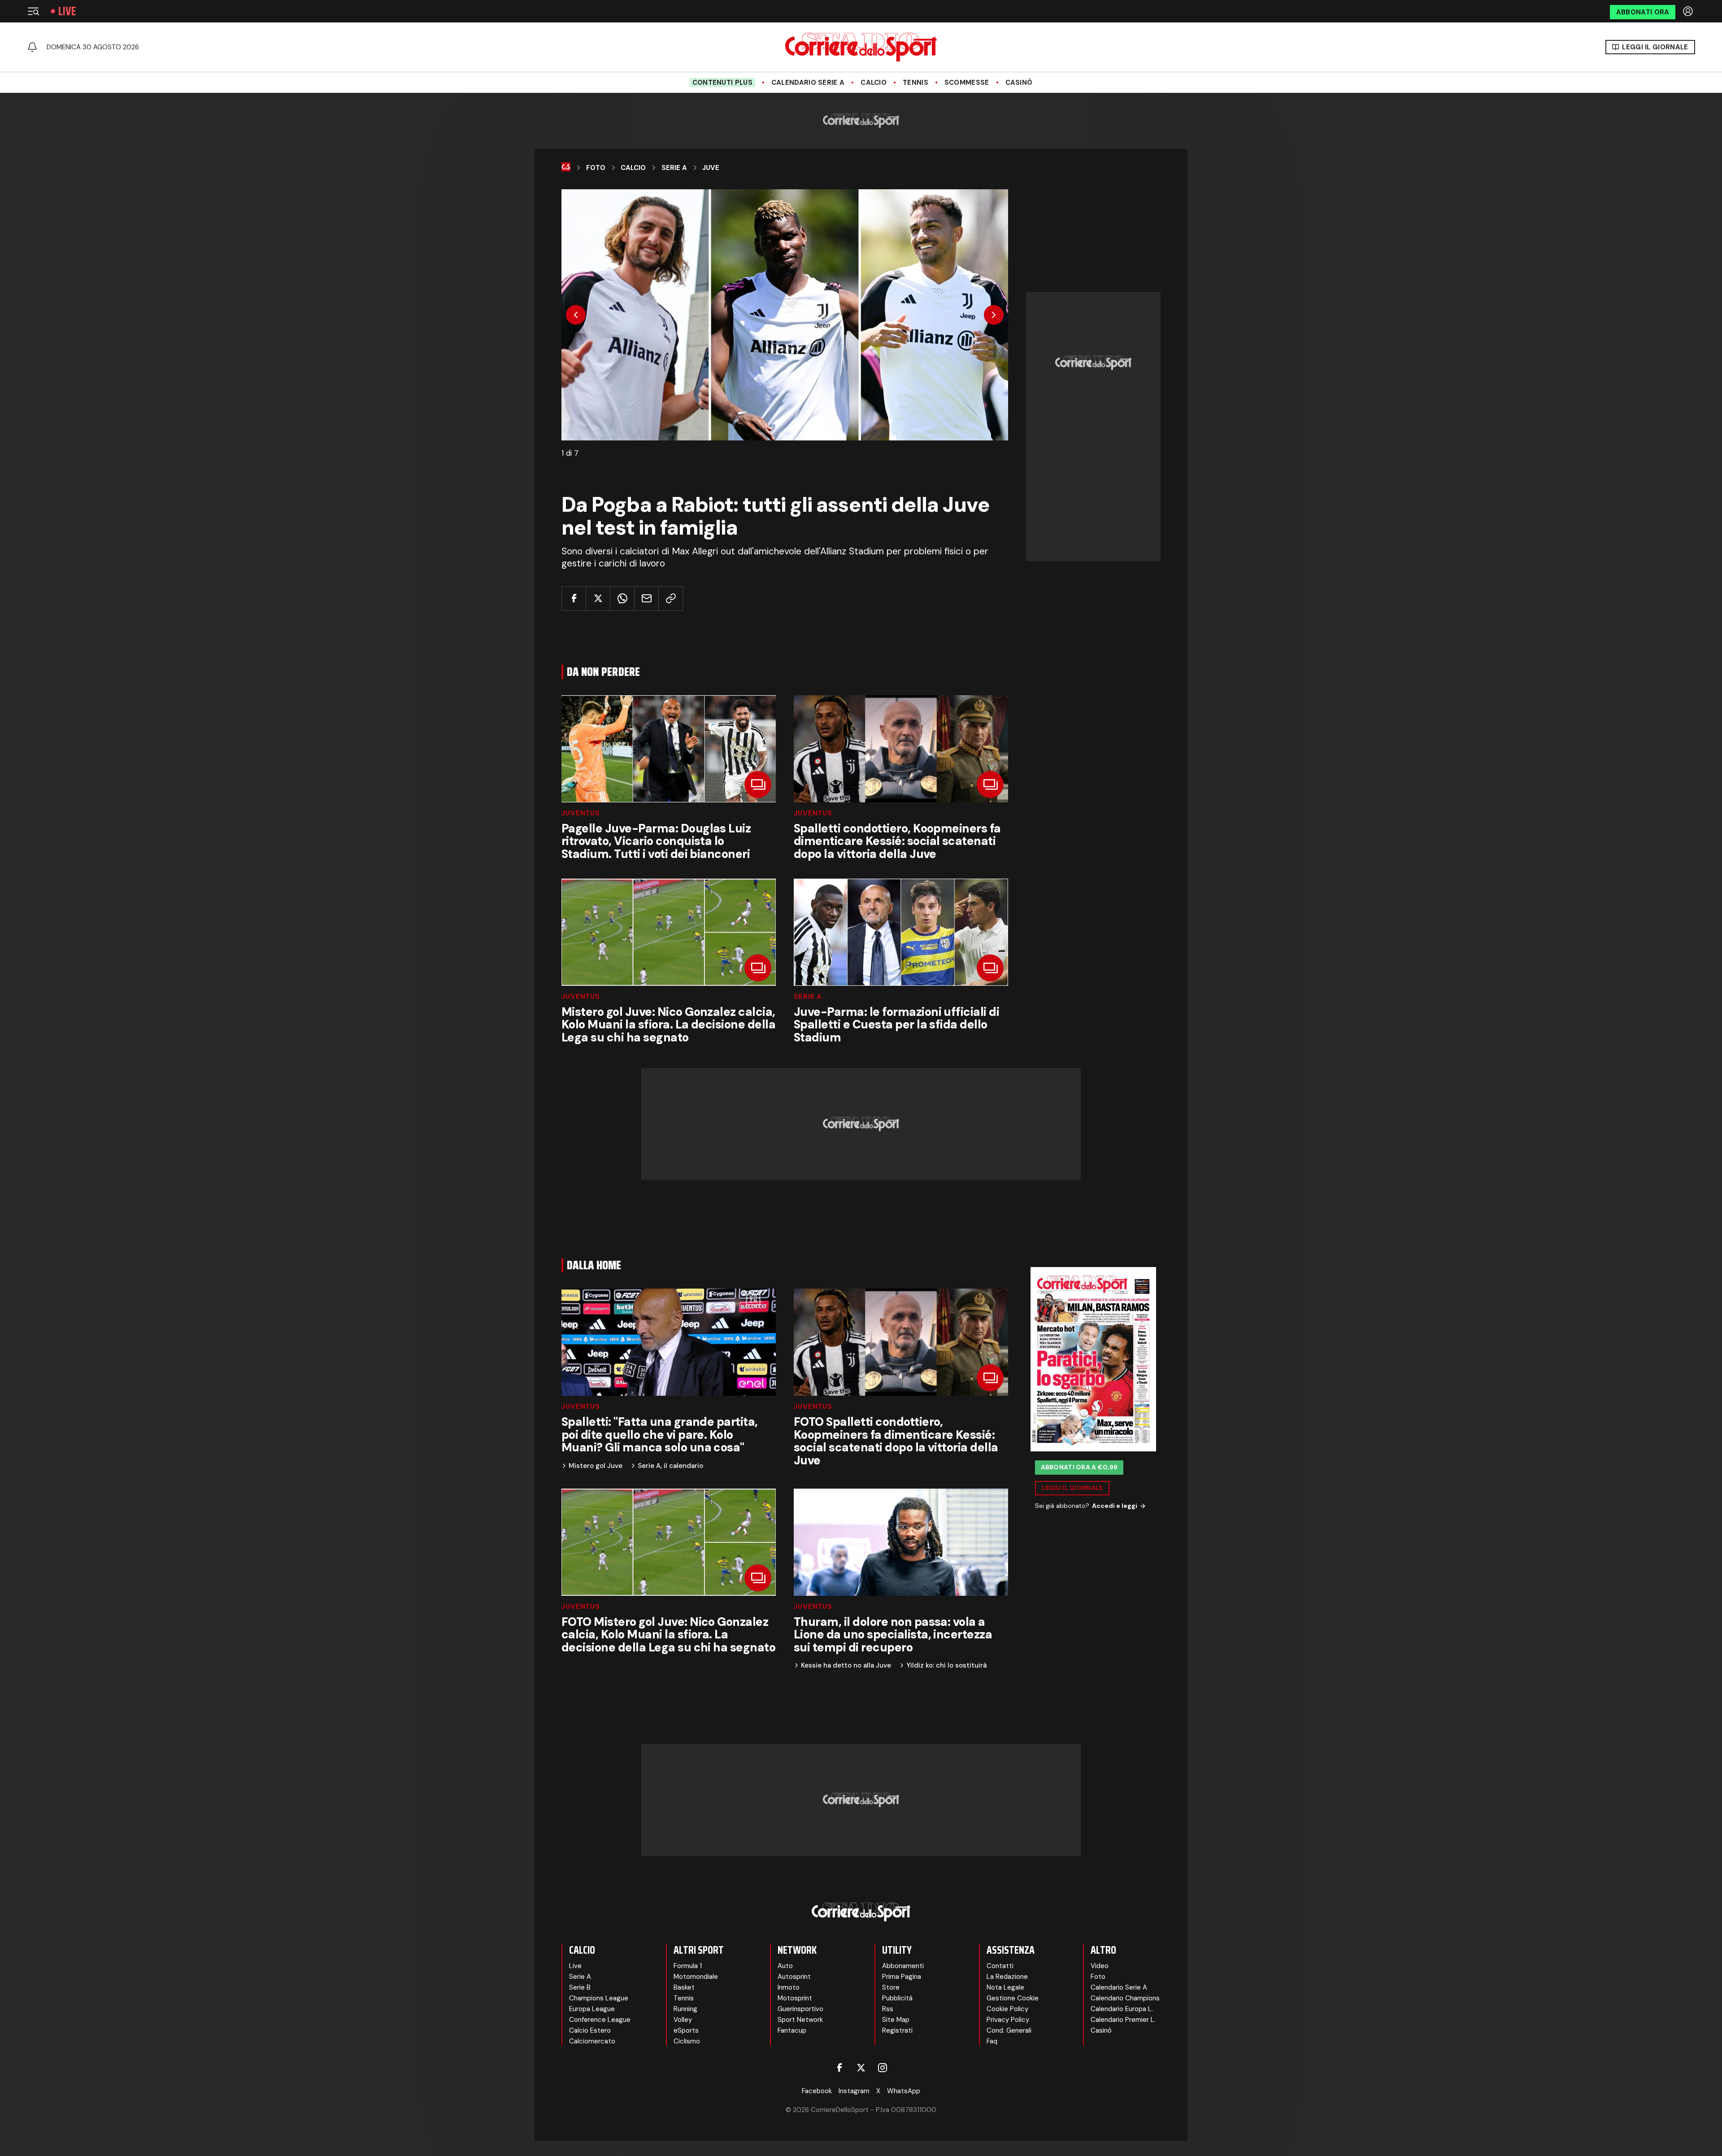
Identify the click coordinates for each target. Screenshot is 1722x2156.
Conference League (600, 2020)
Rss (888, 2009)
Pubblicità (897, 1998)
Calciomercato (592, 2041)
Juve (711, 168)
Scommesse (967, 83)
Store (891, 1987)
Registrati (897, 2030)
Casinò (1019, 83)
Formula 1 (688, 1966)
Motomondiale (696, 1977)
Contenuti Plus (722, 83)
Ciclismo (687, 2041)
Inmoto (789, 1987)
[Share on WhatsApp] (622, 599)
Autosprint (794, 1977)
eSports (686, 2030)
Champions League (599, 1998)
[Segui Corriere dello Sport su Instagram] (883, 2068)
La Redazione (1007, 1977)
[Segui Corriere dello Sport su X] (861, 2068)
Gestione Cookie (1013, 1998)
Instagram (854, 2091)
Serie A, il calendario (670, 1466)
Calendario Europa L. (1122, 2009)
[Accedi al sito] (1689, 11)
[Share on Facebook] (574, 599)
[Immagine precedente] (576, 315)
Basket (684, 1987)
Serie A (674, 168)
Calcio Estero (590, 2030)
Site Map (896, 2020)
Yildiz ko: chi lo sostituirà (946, 1666)
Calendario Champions (1125, 1998)
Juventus (581, 813)
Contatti (1000, 1966)
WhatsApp (904, 2091)
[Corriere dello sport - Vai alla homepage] (861, 47)
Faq (992, 2041)
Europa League (592, 2009)
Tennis (915, 83)
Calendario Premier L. (1123, 2020)
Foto (596, 168)
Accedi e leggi (1115, 1506)
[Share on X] (598, 599)
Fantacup (792, 2030)
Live (67, 11)
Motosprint (795, 1998)
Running (685, 2009)
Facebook (817, 2091)
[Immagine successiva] (994, 315)
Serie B (580, 1987)
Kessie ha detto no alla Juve (846, 1666)
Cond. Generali (1009, 2030)
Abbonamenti (903, 1966)
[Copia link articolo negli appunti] (671, 599)
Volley (683, 2020)
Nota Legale (1005, 1987)
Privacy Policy (1008, 2020)
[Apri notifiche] (32, 47)
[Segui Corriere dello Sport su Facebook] (839, 2068)
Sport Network (800, 2020)
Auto (785, 1966)
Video (1100, 1966)
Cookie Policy (1007, 2009)
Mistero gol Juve (596, 1466)
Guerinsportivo (800, 2009)
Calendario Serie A (808, 83)
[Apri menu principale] (33, 11)
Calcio (874, 83)
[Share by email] (646, 599)
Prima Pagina (902, 1977)
